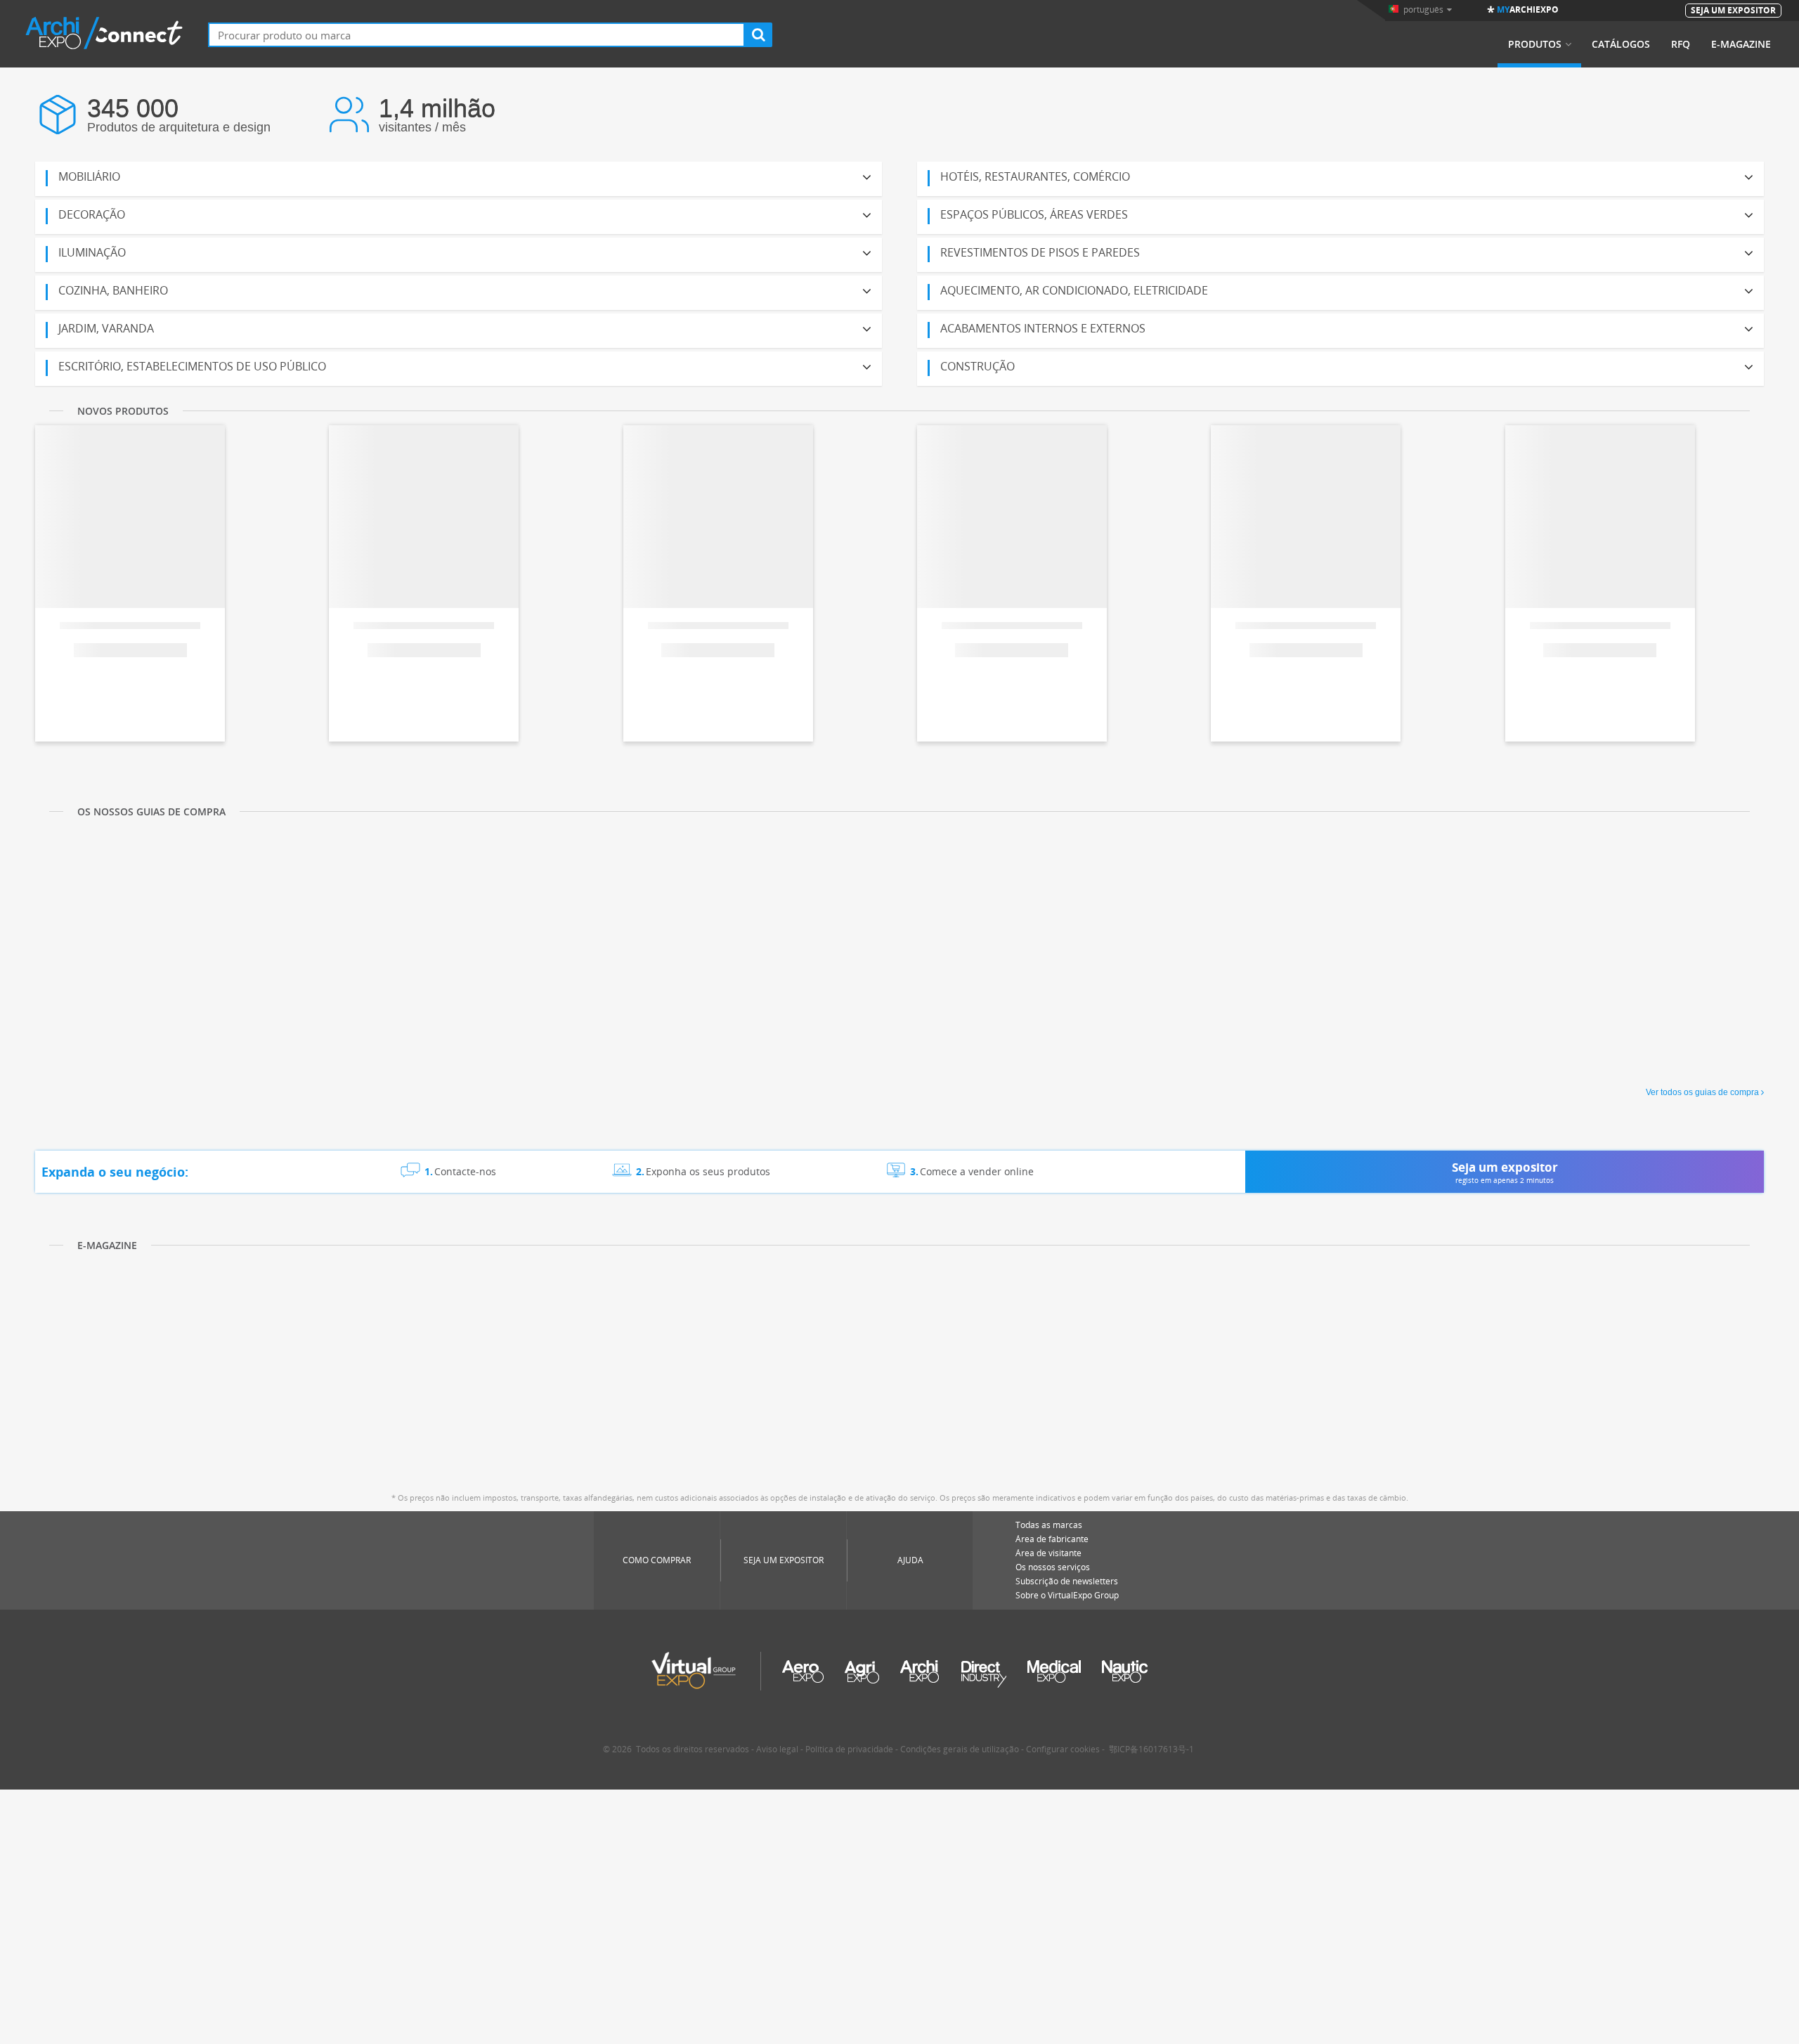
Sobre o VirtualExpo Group (1067, 1595)
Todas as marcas (1049, 1525)
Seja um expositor (784, 1560)
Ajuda (910, 1560)
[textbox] (476, 35)
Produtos (1535, 44)
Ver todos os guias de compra (1702, 1092)
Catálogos (1621, 44)
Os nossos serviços (1053, 1567)
